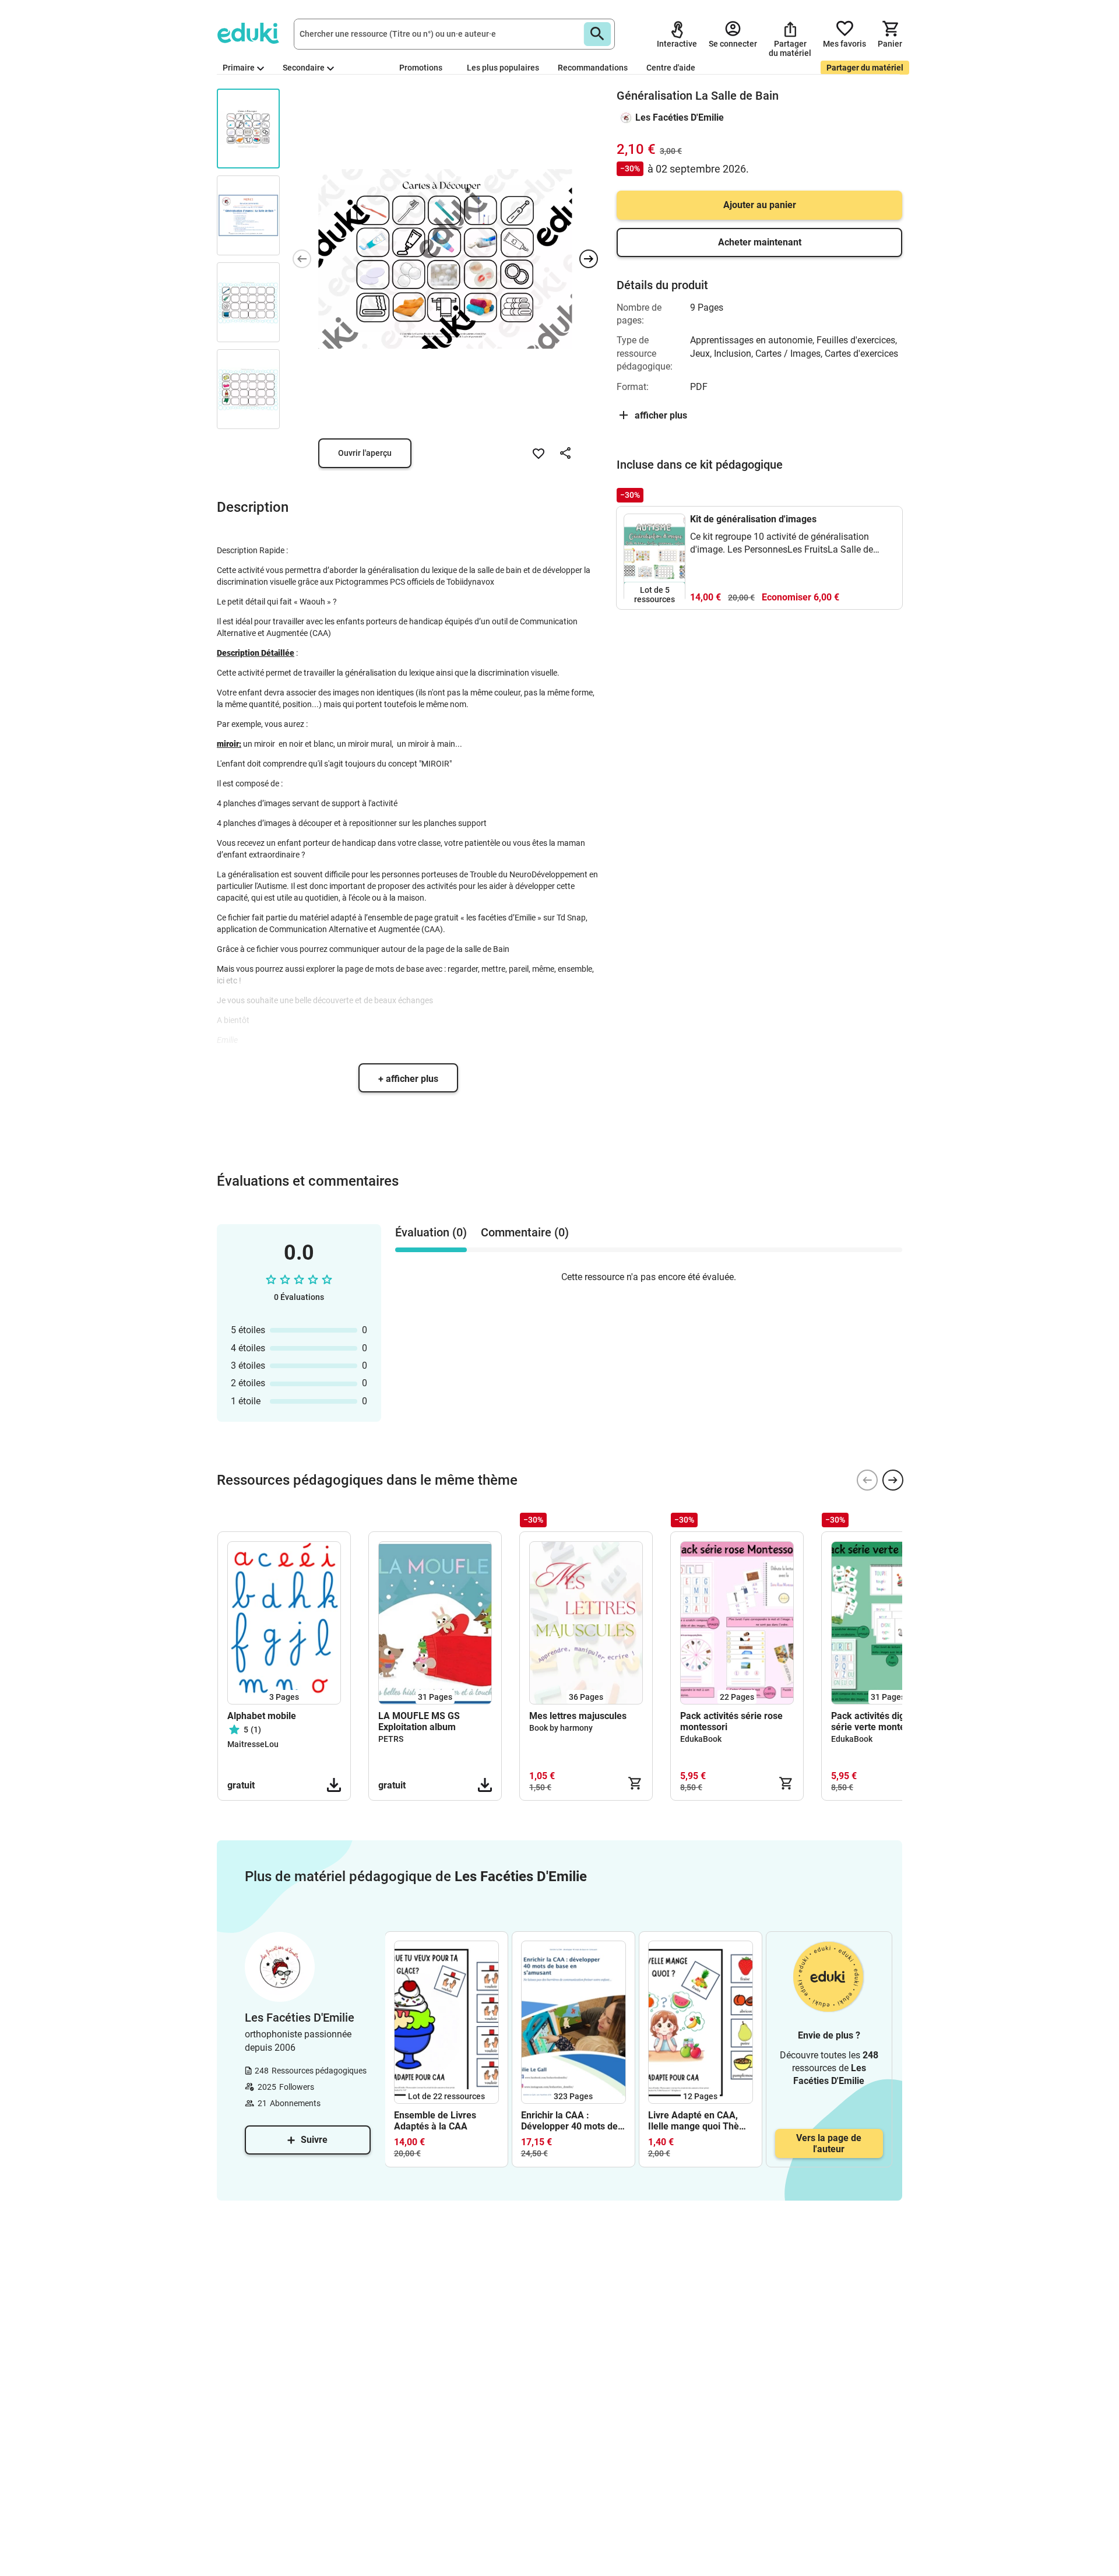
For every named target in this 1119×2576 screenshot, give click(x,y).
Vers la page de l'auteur (829, 2143)
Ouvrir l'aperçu (365, 453)
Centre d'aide (671, 68)
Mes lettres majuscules (578, 1716)
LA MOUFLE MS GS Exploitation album (419, 1721)
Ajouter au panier (760, 205)
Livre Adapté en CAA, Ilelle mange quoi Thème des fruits (700, 2121)
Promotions (421, 68)
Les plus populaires (503, 68)
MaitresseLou (253, 1744)
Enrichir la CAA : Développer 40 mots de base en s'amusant (569, 2121)
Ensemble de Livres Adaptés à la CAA (435, 2121)
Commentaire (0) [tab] (525, 1232)
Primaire (239, 68)
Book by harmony (561, 1728)
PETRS (391, 1739)
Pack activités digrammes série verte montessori (885, 1721)
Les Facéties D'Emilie (680, 117)
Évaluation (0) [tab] (431, 1232)
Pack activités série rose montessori (731, 1721)
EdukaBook (701, 1739)
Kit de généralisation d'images (753, 519)
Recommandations (593, 68)
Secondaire (304, 68)
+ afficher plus (408, 1079)
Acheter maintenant (760, 242)
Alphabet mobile (262, 1716)
